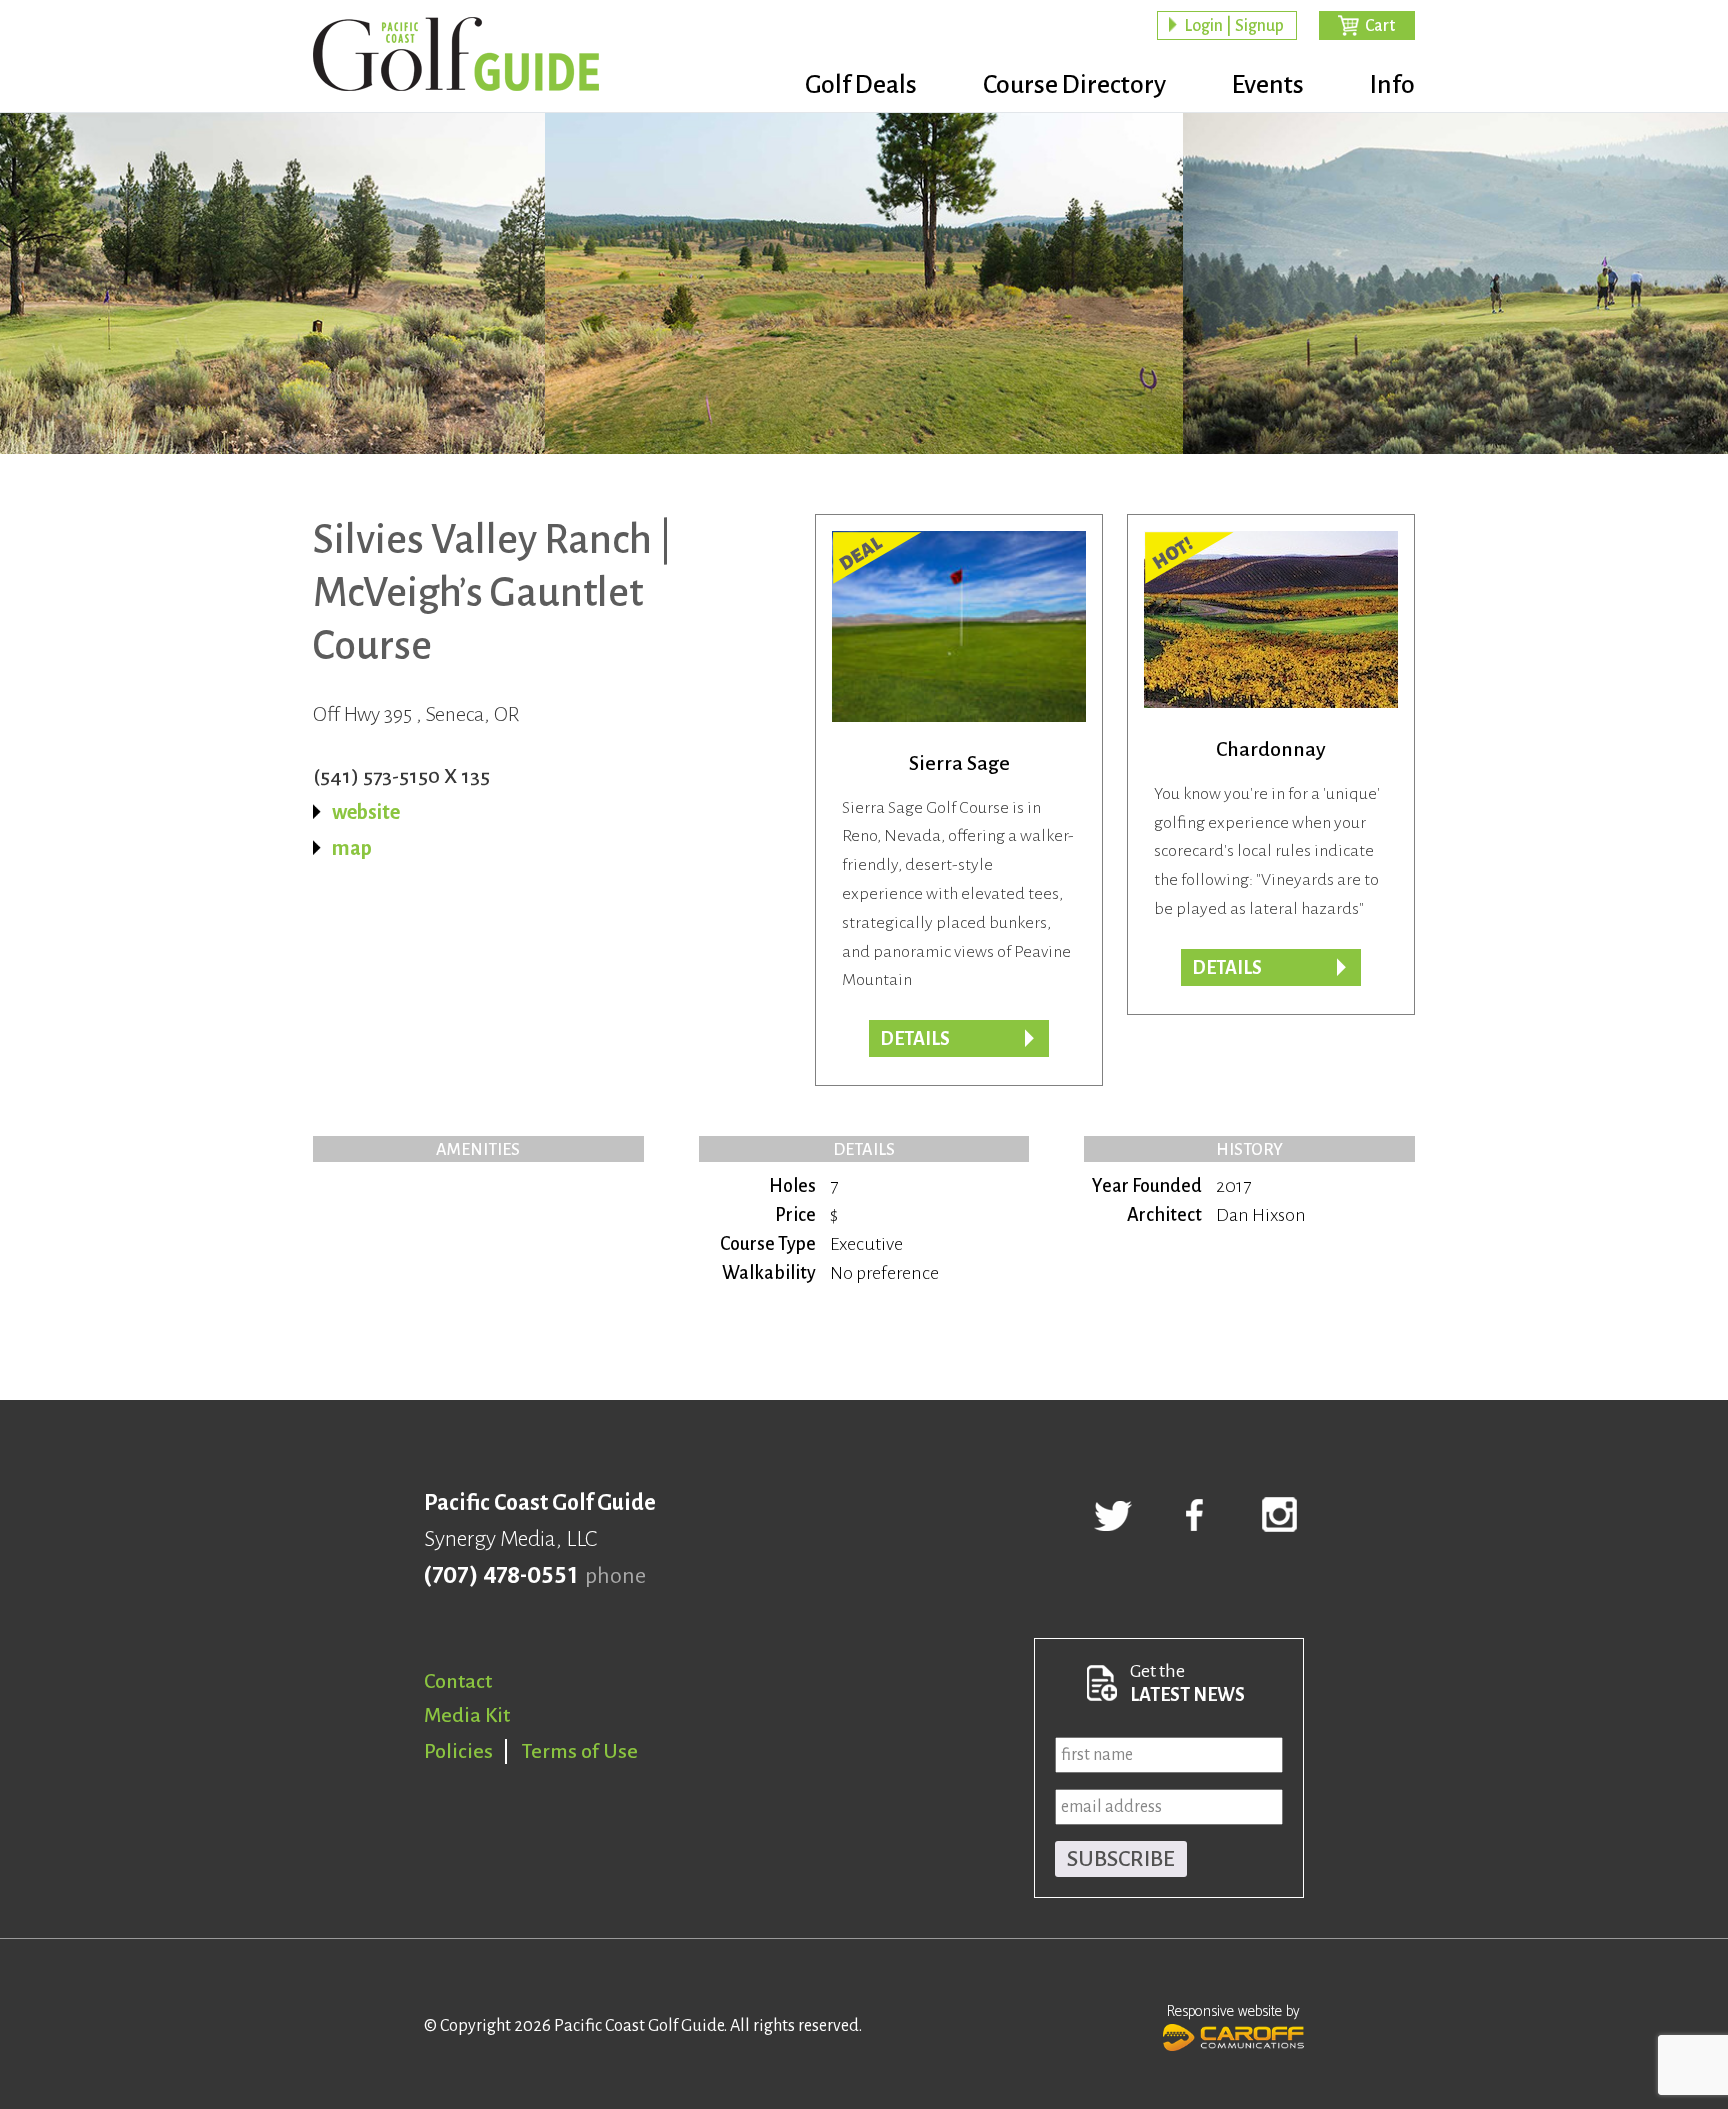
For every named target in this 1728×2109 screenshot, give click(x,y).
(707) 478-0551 (500, 1576)
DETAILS (1227, 968)
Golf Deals (861, 85)
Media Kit (467, 1715)
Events (1268, 85)
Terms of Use (580, 1751)
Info (1392, 85)
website (366, 812)
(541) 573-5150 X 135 (401, 776)
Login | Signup (1234, 26)
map (352, 848)
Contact (458, 1681)
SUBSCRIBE (1121, 1859)
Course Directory (1074, 85)
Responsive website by (1233, 2011)
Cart (1380, 26)
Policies (458, 1751)
